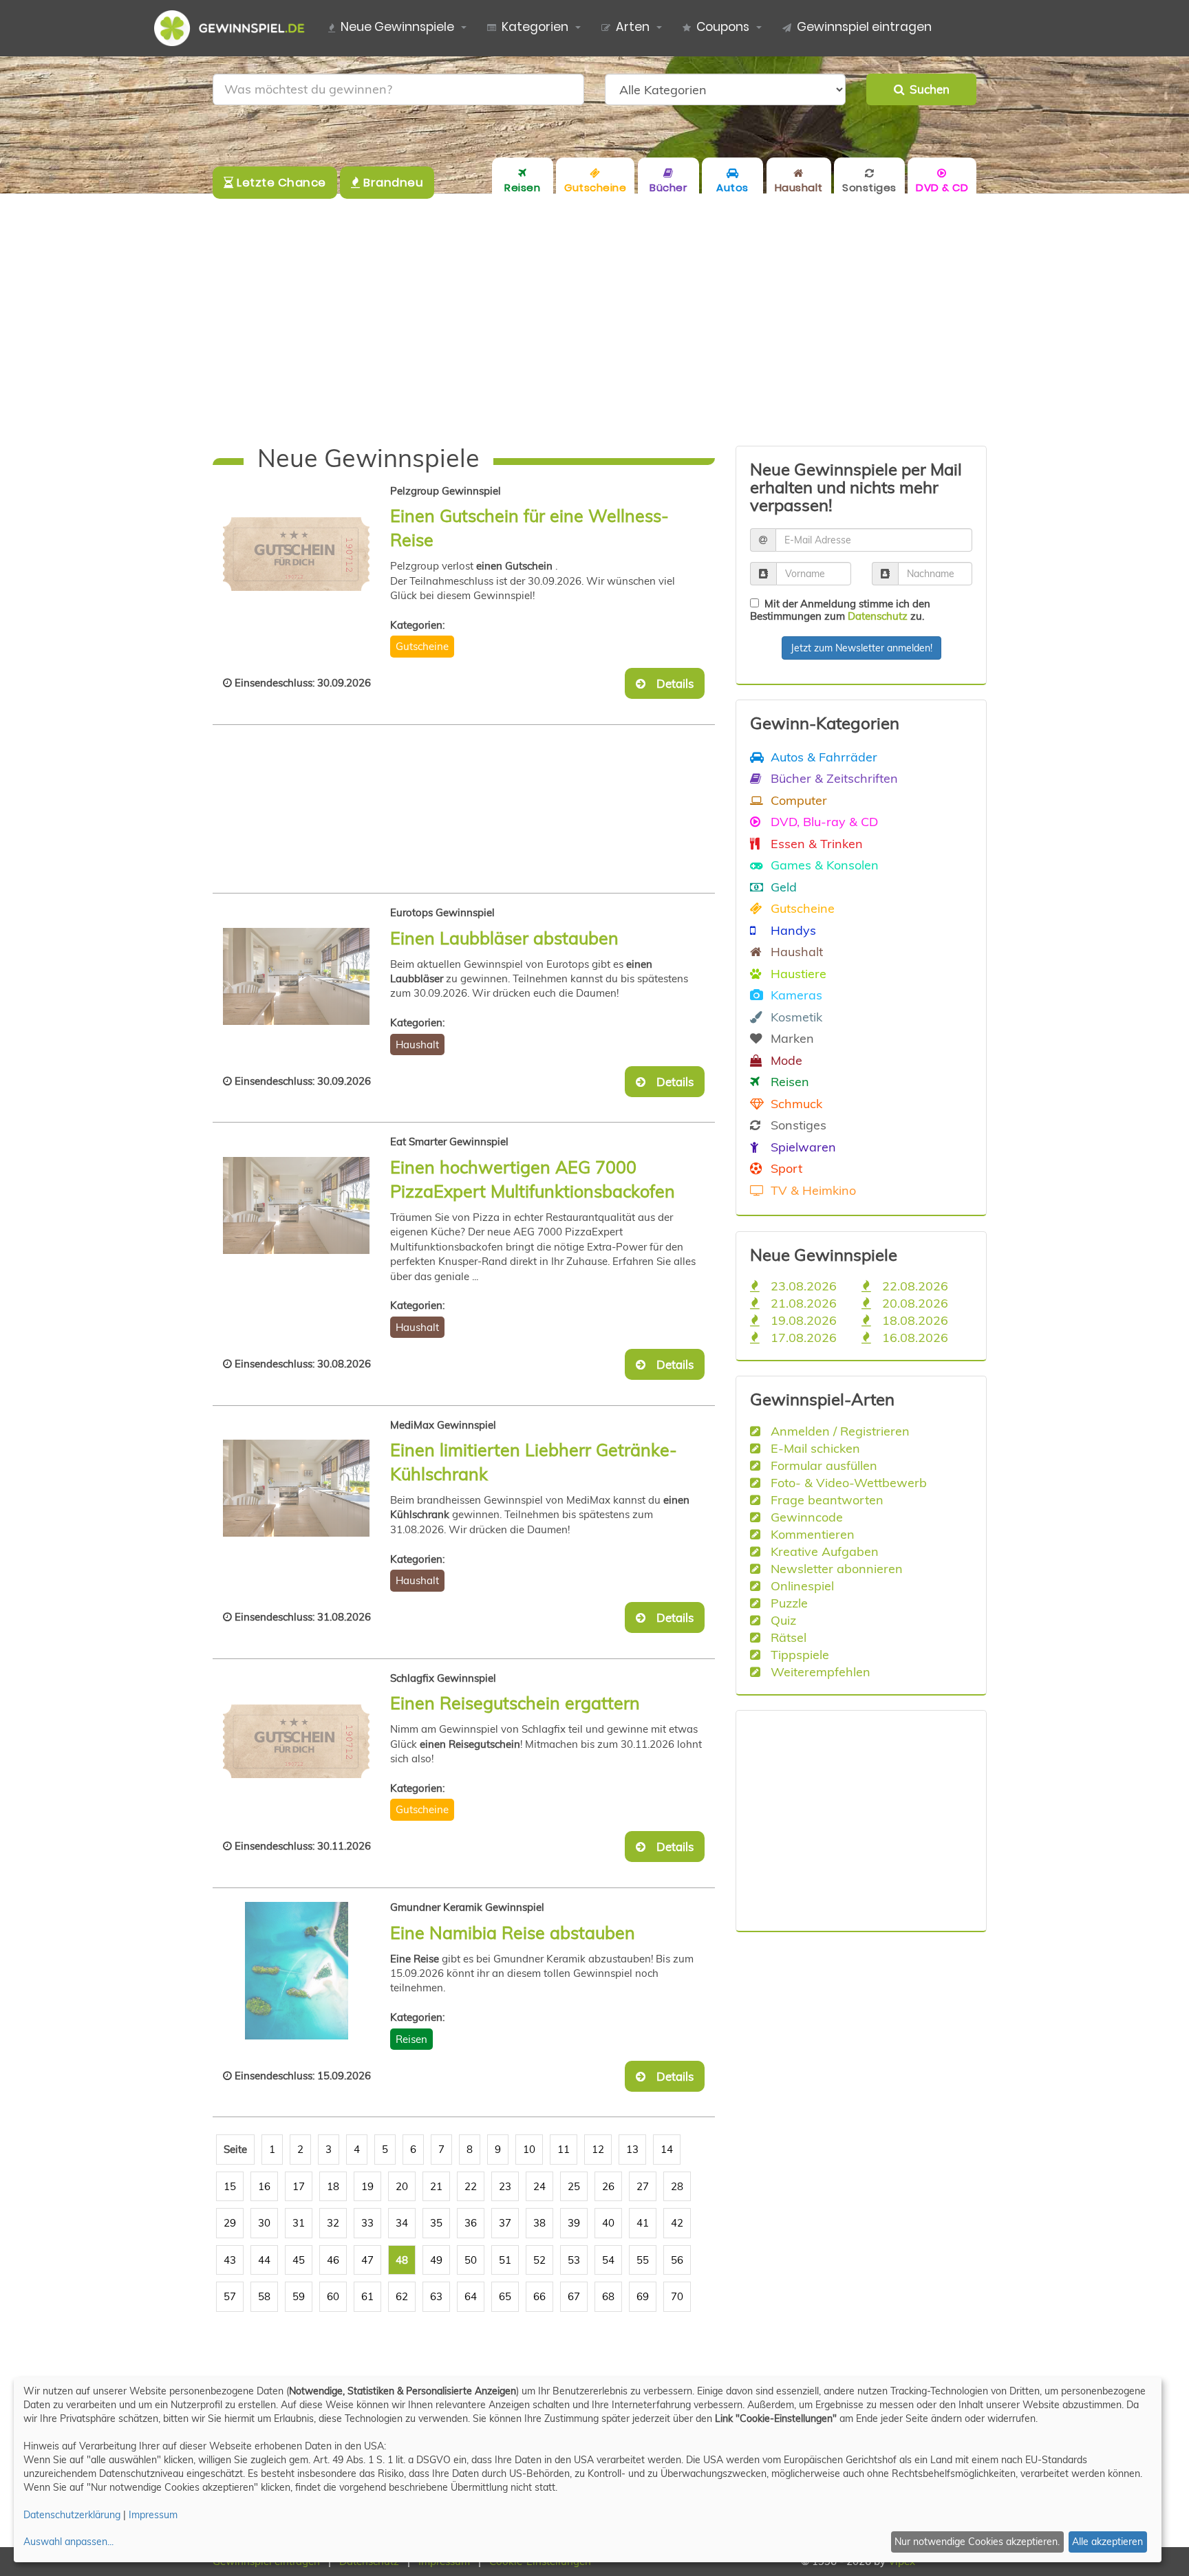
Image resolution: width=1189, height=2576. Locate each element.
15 (230, 2186)
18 (333, 2186)
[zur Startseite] (235, 28)
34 (402, 2223)
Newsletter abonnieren (835, 1568)
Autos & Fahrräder (822, 757)
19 (367, 2186)
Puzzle (788, 1603)
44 (264, 2260)
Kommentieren (811, 1534)
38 (539, 2223)
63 (436, 2296)
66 (539, 2296)
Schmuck (795, 1103)
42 (677, 2223)
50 (471, 2260)
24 (539, 2186)
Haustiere (797, 973)
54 (608, 2260)
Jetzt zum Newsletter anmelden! (861, 648)
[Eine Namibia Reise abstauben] (296, 1971)
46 (333, 2260)
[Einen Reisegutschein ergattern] (296, 1742)
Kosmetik (795, 1017)
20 (402, 2186)
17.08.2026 (802, 1337)
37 (505, 2223)
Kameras (795, 995)
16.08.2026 (913, 1337)
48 (402, 2260)
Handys (792, 930)
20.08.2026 (913, 1303)
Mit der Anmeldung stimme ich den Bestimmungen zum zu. (840, 610)
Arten (633, 27)
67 (574, 2296)
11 (564, 2149)
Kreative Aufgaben (823, 1551)
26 (608, 2186)
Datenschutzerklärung (72, 2515)
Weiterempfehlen (819, 1671)
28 (677, 2186)
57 (230, 2296)
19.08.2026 (802, 1320)
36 (471, 2223)
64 (471, 2296)
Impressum (153, 2515)
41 (643, 2223)
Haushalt (417, 1045)
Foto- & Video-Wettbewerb (847, 1482)
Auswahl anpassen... (68, 2542)
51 (505, 2260)
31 (299, 2223)
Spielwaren (802, 1147)
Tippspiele (798, 1654)
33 (367, 2223)
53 (574, 2260)
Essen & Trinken (815, 843)
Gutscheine (422, 646)
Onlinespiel (801, 1585)
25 (574, 2186)
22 (471, 2186)
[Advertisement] (594, 320)
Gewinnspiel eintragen (864, 27)
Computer (797, 800)
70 (677, 2296)
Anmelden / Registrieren (838, 1431)
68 (608, 2296)
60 (333, 2296)
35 (436, 2223)
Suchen (927, 89)
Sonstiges (797, 1125)
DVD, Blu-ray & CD (823, 821)
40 (608, 2223)
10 (529, 2149)
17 (299, 2186)
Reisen (411, 2039)
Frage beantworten (825, 1500)
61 (367, 2296)
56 (677, 2260)
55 (643, 2260)
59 (299, 2296)
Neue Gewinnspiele (397, 27)
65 (505, 2296)
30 (264, 2223)
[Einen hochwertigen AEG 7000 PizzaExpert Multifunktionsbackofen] (296, 1205)
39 (574, 2223)
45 (299, 2260)
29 (230, 2223)
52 (539, 2260)
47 (367, 2260)
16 (264, 2186)
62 (402, 2296)
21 (436, 2186)
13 (632, 2149)
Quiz (782, 1620)
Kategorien (535, 27)
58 (264, 2296)
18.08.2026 (913, 1320)
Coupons (723, 27)
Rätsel (787, 1637)
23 (505, 2186)
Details (671, 683)
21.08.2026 (802, 1303)
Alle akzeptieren (1107, 2542)
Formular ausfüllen (822, 1465)
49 (436, 2260)
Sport (785, 1168)
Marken (791, 1038)
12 (598, 2149)
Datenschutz (878, 616)
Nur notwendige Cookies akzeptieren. (977, 2542)
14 (667, 2149)
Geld (782, 887)
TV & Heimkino (812, 1190)
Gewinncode (805, 1517)
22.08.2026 (913, 1286)
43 (230, 2260)
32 (333, 2223)
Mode (785, 1060)
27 (643, 2186)
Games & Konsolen (823, 865)
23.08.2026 (802, 1286)
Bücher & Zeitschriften (833, 778)
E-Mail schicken (814, 1448)
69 (643, 2296)
